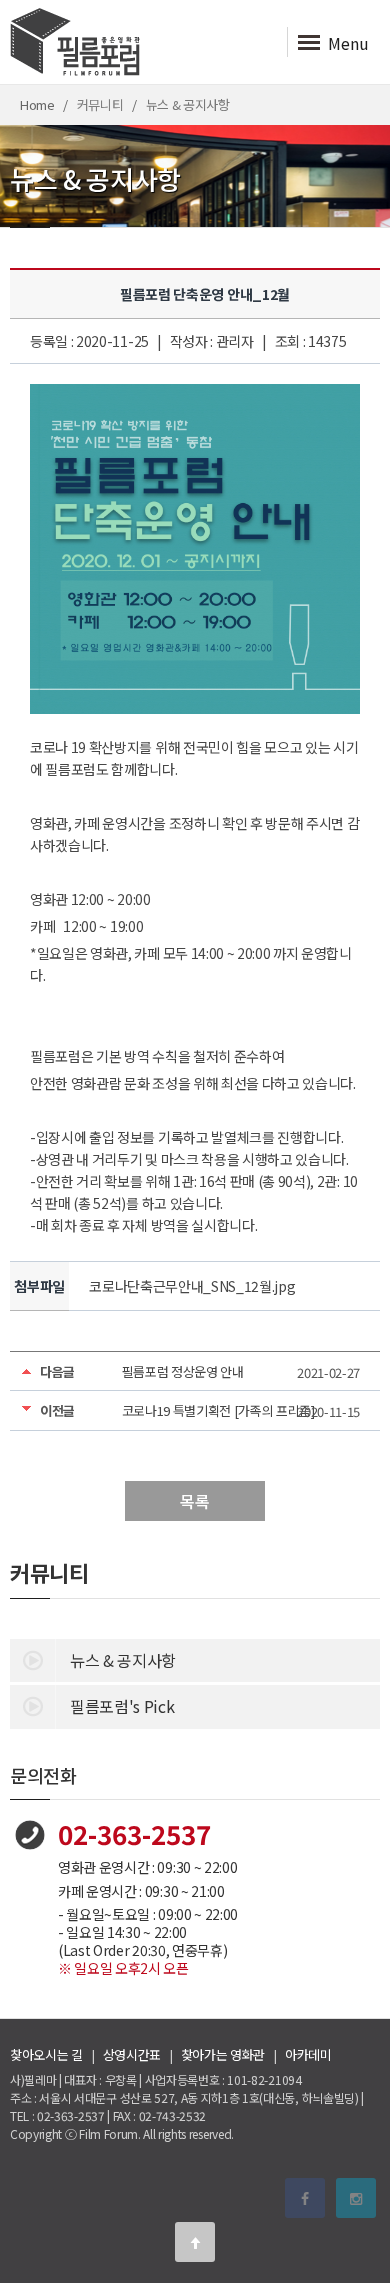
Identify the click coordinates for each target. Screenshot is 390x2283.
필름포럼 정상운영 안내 (183, 1371)
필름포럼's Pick (122, 1706)
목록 (194, 1501)
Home (37, 104)
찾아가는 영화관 (223, 2054)
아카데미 (308, 2054)
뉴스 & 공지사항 (123, 1660)
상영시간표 (132, 2054)
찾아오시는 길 (46, 2054)
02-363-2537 (134, 1833)
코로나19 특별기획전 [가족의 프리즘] (218, 1410)
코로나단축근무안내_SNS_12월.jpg (192, 1286)
